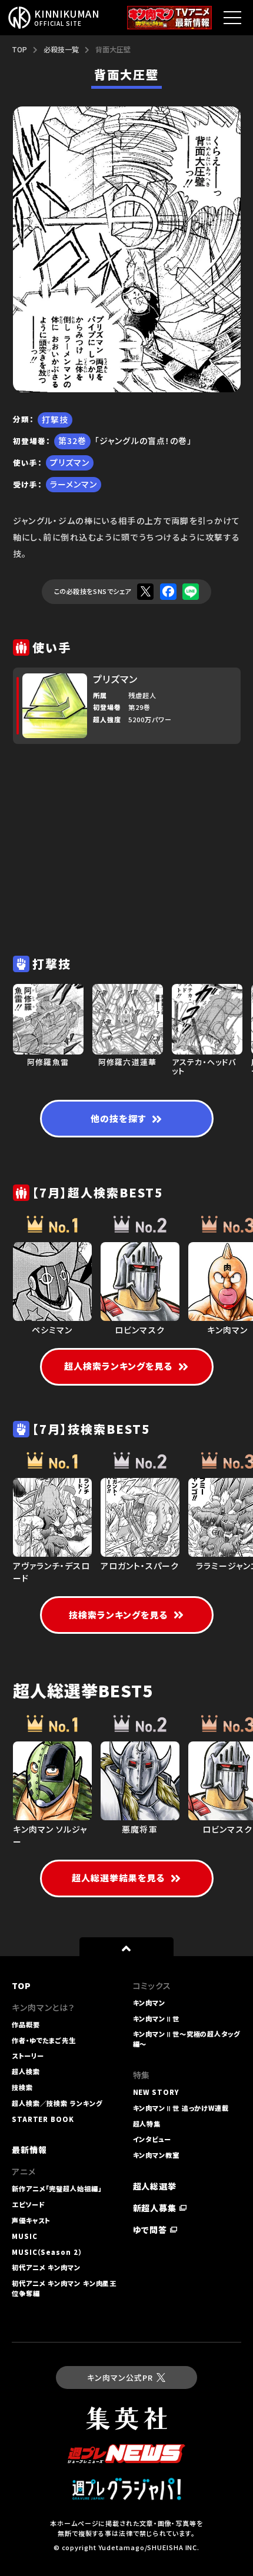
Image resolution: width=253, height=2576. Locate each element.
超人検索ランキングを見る (119, 1366)
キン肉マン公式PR (120, 2378)
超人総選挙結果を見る (119, 1878)
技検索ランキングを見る (119, 1615)
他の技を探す (118, 1118)
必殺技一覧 (61, 49)
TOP (19, 49)
